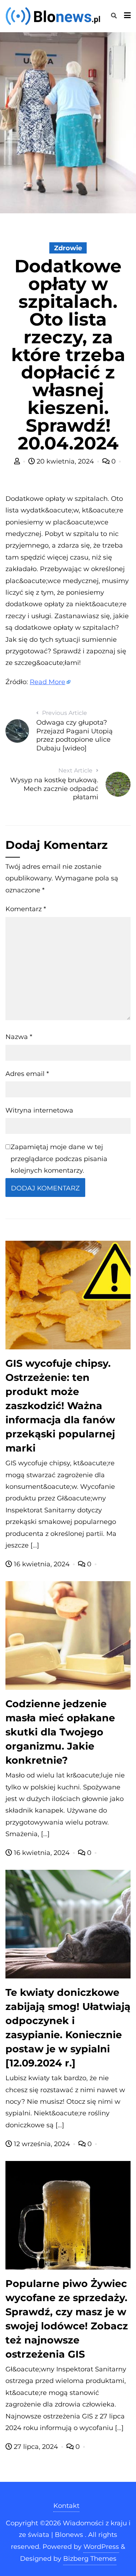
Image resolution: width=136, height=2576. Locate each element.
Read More (48, 682)
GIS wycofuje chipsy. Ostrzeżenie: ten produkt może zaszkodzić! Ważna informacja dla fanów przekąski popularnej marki (60, 1406)
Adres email (27, 1074)
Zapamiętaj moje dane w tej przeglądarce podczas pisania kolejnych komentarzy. (59, 1159)
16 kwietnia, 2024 (42, 1564)
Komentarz (26, 909)
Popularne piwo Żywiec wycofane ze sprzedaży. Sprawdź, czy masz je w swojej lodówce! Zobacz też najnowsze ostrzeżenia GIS (67, 2319)
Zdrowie (68, 248)
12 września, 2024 (42, 2144)
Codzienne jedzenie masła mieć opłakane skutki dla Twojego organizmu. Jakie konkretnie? (60, 1732)
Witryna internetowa (39, 1110)
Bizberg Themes (90, 2559)
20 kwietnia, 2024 (65, 461)
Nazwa (19, 1037)
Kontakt (66, 2506)
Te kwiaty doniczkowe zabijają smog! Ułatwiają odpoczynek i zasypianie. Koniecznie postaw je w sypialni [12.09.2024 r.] (68, 2028)
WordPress (101, 2547)
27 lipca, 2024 (36, 2447)
